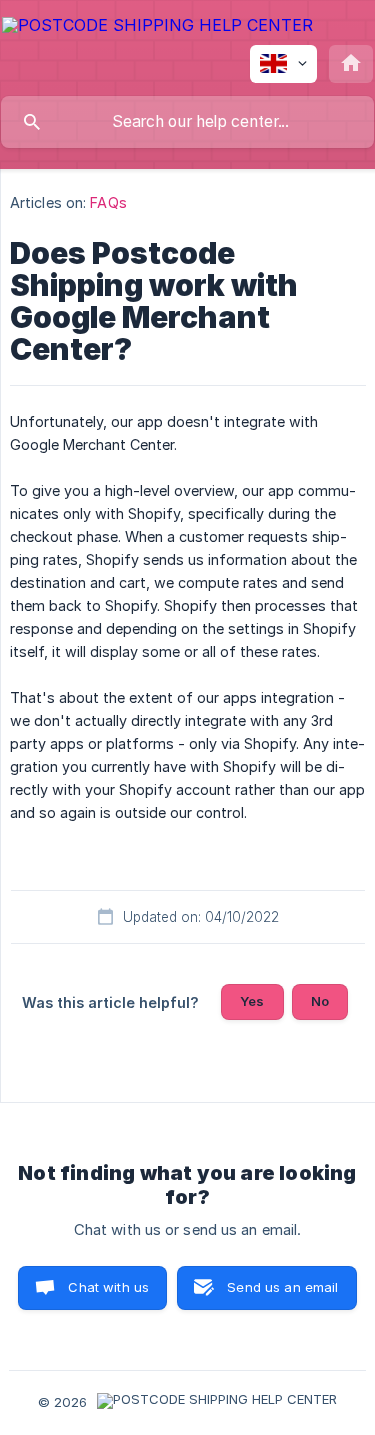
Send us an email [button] (282, 1287)
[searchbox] (187, 122)
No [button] (320, 1001)
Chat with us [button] (108, 1287)
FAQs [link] (108, 202)
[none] (157, 28)
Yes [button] (252, 1001)
